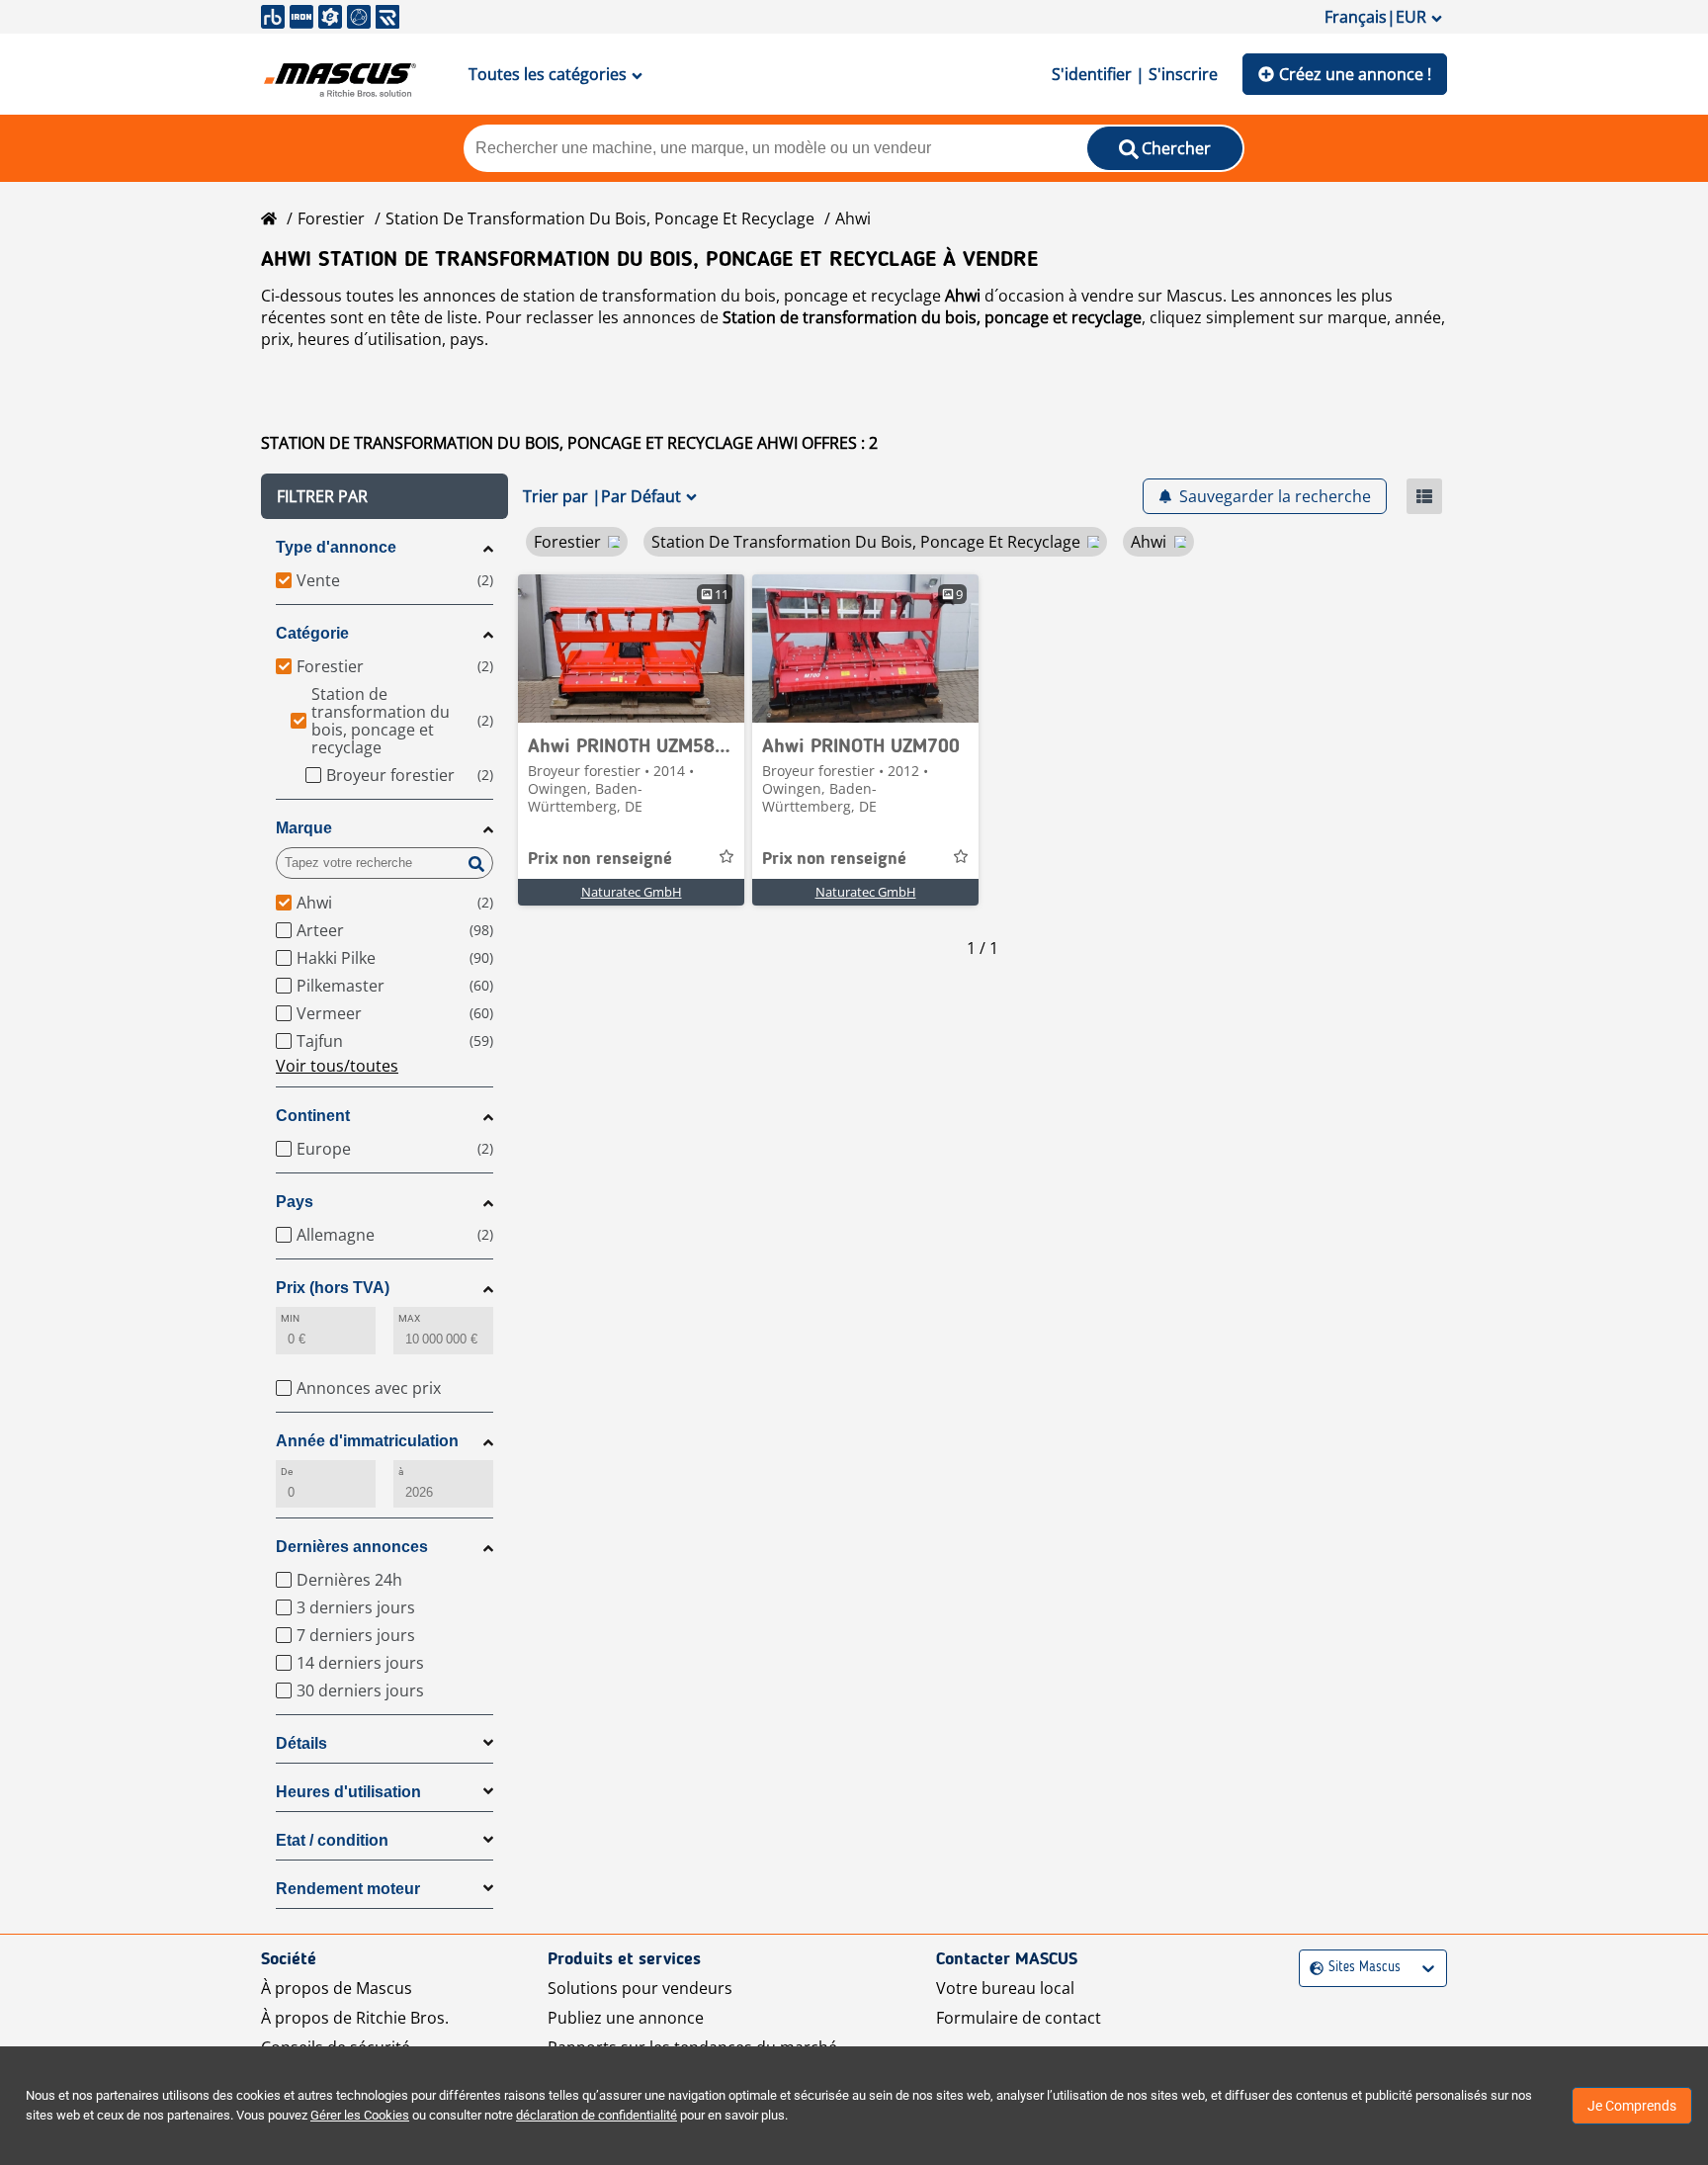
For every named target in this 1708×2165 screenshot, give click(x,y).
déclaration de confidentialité (597, 2115)
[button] (384, 496)
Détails (301, 1743)
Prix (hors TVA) (333, 1288)
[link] (631, 649)
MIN (290, 1318)
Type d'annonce (336, 547)
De (287, 1472)
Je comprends (1632, 2106)
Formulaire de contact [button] (1019, 2018)
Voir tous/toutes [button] (337, 1066)
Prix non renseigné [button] (600, 859)
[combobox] (1312, 1968)
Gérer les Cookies (360, 2115)
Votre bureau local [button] (1005, 1988)
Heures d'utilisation (348, 1792)
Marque (304, 828)
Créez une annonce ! (1355, 74)
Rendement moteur (348, 1889)
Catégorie (312, 633)
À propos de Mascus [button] (337, 1988)
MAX (409, 1318)
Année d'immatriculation (367, 1441)
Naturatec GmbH (632, 892)
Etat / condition (332, 1840)
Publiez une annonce (626, 2018)
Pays (295, 1202)
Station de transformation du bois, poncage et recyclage (600, 218)
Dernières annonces (352, 1547)
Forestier (331, 218)
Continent (313, 1116)
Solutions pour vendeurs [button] (640, 1988)
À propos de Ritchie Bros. (355, 2018)
